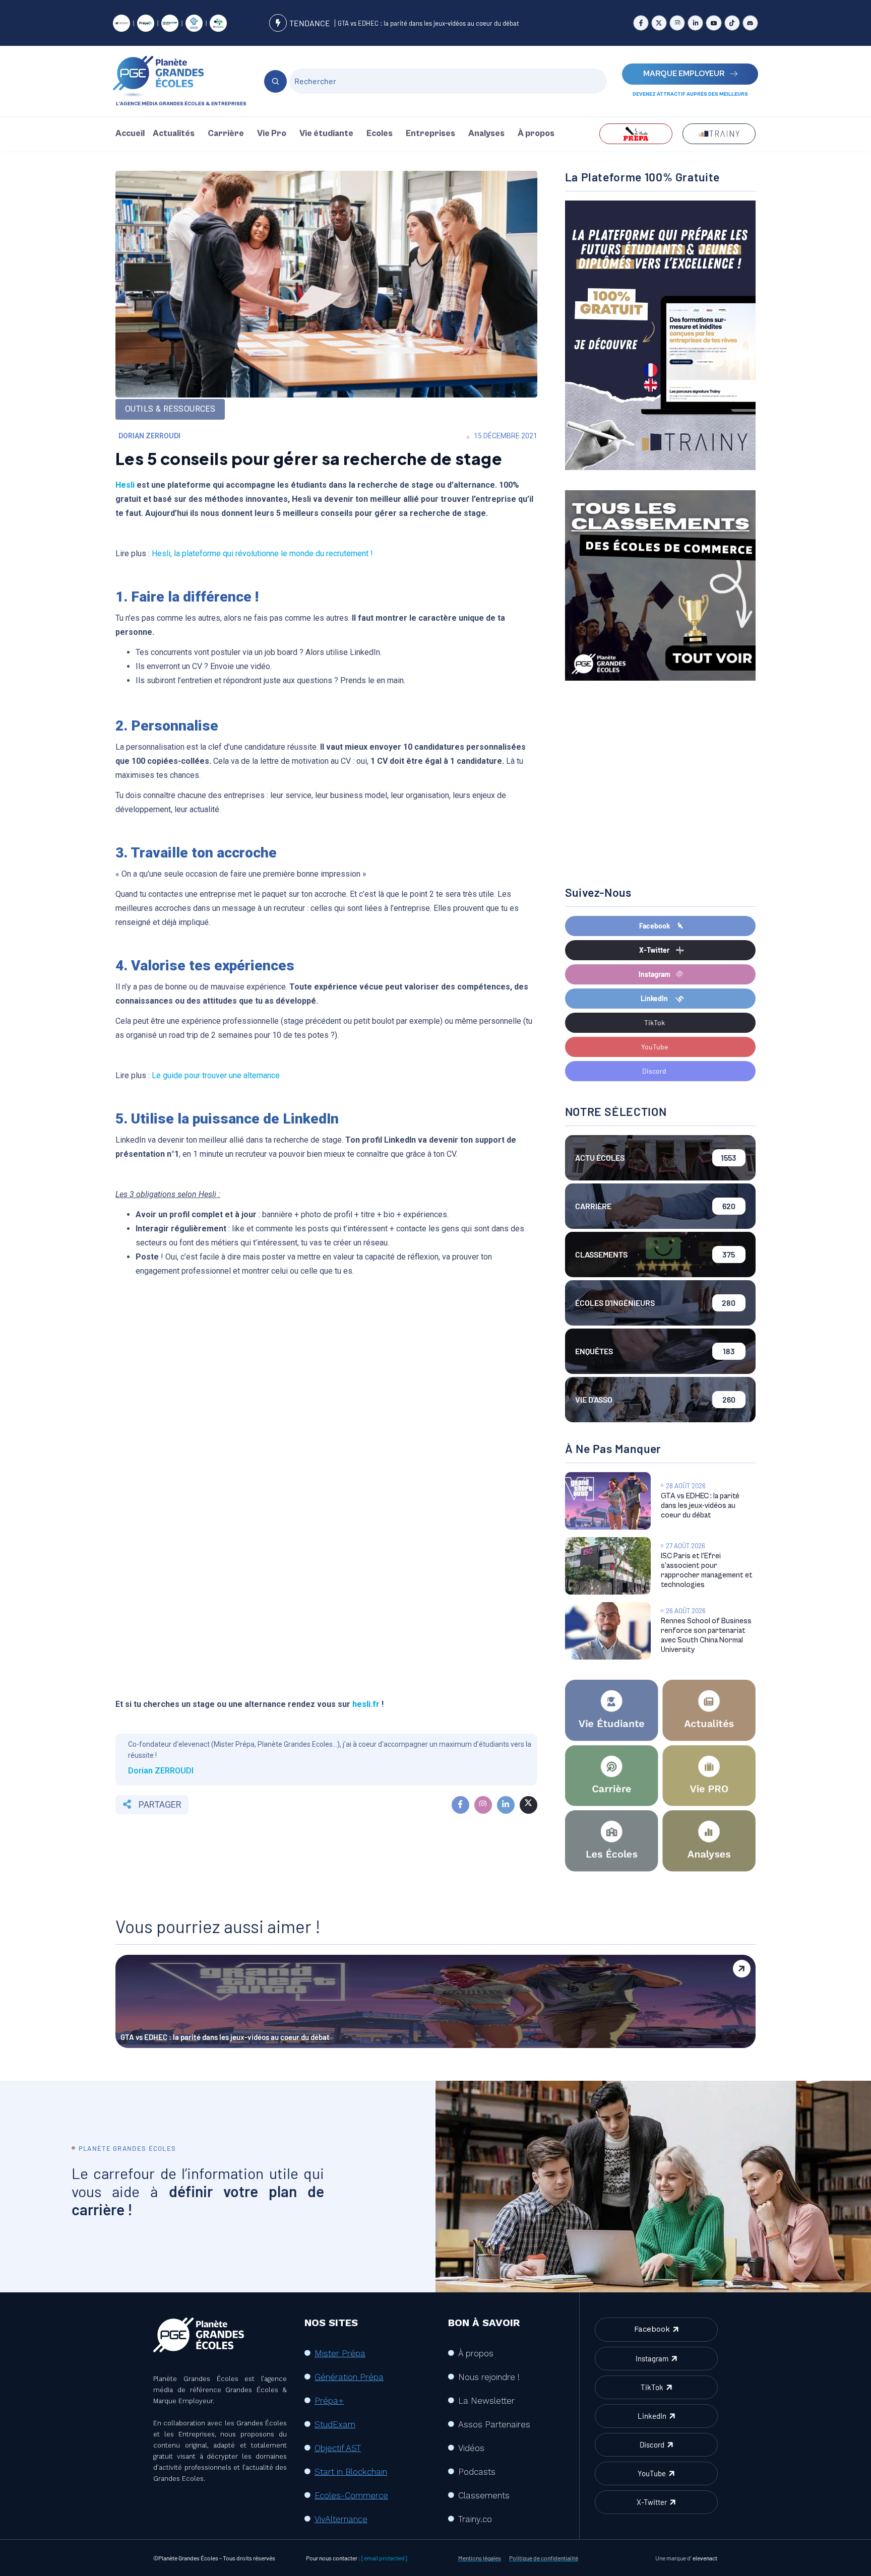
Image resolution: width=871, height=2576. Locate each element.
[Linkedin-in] (695, 23)
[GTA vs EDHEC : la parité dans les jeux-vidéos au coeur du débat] (608, 1501)
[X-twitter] (659, 23)
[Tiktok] (732, 23)
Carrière (226, 134)
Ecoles (380, 134)
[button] (176, 134)
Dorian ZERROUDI (149, 436)
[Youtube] (713, 23)
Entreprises (430, 134)
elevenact (705, 2558)
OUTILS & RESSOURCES (170, 409)
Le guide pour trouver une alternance (217, 1075)
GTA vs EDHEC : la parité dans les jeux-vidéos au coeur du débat (428, 23)
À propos (536, 134)
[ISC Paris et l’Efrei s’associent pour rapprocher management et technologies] (608, 1566)
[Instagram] (677, 23)
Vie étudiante (326, 134)
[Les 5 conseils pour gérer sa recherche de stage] (460, 1805)
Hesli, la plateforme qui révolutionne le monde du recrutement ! (262, 553)
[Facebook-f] (641, 23)
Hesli (125, 485)
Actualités (174, 134)
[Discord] (750, 23)
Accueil (130, 134)
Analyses (486, 134)
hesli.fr (366, 1704)
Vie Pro (272, 134)
